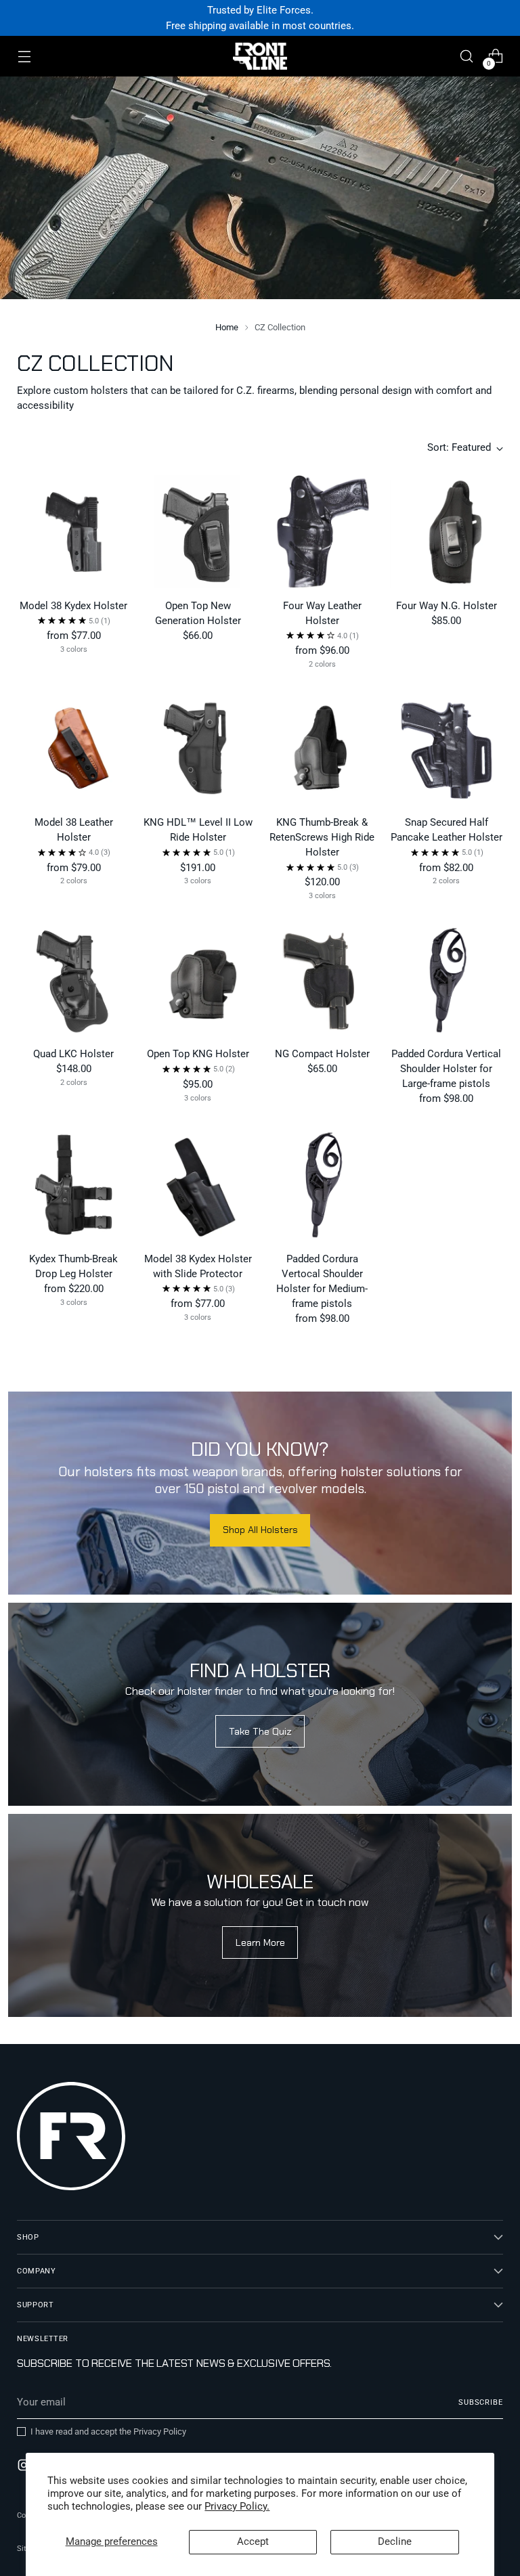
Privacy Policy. (237, 2506)
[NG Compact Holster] (323, 980)
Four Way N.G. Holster (447, 606)
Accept (253, 2541)
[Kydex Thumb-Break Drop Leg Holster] (73, 1185)
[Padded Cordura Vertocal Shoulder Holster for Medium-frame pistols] (323, 1185)
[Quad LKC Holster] (73, 980)
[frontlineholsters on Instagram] (25, 2467)
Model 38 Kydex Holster (73, 606)
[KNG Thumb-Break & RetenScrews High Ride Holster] (323, 748)
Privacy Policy (160, 2431)
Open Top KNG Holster (198, 1054)
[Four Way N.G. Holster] (447, 532)
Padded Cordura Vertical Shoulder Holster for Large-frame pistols (446, 1069)
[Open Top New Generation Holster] (198, 532)
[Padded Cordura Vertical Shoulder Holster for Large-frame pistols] (447, 980)
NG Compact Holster (322, 1054)
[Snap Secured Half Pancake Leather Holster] (447, 748)
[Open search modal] (467, 57)
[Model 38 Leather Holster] (73, 748)
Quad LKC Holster (73, 1054)
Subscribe (481, 2402)
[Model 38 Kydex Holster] (73, 532)
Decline (395, 2541)
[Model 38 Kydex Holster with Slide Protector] (198, 1185)
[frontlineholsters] (260, 56)
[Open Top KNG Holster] (198, 980)
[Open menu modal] (24, 57)
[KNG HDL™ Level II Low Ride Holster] (198, 748)
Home (227, 327)
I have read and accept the (108, 2431)
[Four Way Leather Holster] (323, 532)
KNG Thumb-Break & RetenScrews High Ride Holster (322, 837)
